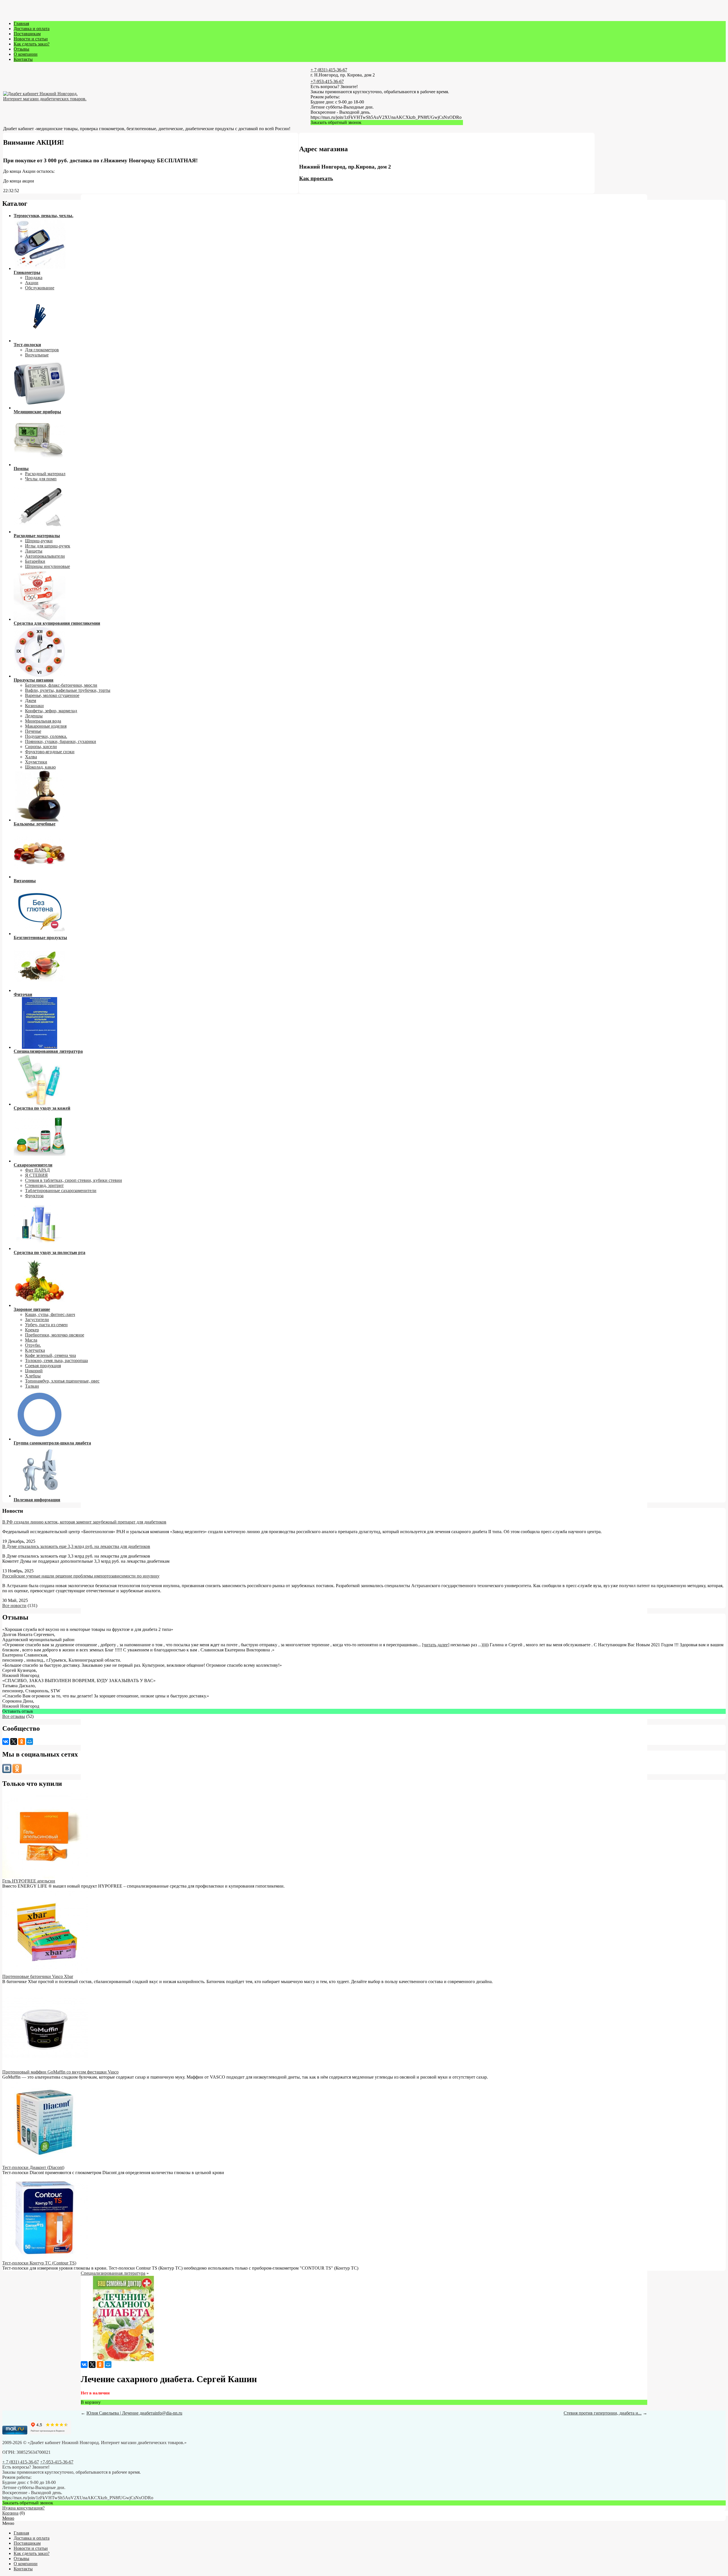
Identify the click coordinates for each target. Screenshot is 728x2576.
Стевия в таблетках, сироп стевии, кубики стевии (74, 1180)
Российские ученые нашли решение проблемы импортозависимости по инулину (81, 1576)
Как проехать (316, 178)
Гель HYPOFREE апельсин (29, 1881)
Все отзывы (14, 1716)
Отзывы (21, 49)
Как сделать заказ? (32, 44)
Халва (31, 757)
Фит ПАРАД (37, 1170)
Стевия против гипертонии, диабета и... (603, 2413)
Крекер (32, 1330)
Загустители (37, 1320)
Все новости (14, 1605)
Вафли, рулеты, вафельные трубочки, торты (68, 690)
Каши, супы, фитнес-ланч (50, 1314)
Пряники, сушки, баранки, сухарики (61, 741)
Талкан (32, 1386)
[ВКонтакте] (6, 1741)
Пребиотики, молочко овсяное (55, 1335)
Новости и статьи (31, 39)
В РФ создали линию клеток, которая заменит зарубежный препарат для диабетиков (84, 1522)
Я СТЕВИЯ (36, 1175)
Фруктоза (34, 1196)
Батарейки (35, 561)
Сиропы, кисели (41, 747)
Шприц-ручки (39, 541)
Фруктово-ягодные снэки (50, 752)
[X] (14, 1741)
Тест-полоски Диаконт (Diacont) (33, 2167)
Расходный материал (45, 474)
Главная (21, 23)
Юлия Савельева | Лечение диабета (121, 2413)
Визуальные (37, 355)
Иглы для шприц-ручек (48, 546)
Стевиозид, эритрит (44, 1185)
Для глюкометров (42, 350)
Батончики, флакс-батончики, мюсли (61, 685)
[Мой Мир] (30, 1741)
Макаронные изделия (46, 726)
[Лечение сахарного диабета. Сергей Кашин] (123, 2360)
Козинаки (34, 706)
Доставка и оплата (32, 29)
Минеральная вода (43, 721)
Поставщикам (27, 34)
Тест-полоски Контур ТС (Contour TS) (39, 2263)
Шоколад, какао (40, 767)
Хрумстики (36, 762)
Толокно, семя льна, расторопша (56, 1360)
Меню (8, 2518)
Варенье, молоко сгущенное (52, 695)
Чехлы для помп (41, 479)
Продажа (34, 278)
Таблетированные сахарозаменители (61, 1191)
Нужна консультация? (23, 2508)
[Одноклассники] (22, 1741)
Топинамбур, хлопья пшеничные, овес (62, 1381)
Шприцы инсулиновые (47, 566)
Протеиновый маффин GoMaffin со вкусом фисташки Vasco (60, 2072)
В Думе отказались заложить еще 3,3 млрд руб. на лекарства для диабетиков (76, 1546)
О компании (26, 54)
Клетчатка (35, 1350)
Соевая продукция (43, 1366)
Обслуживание (40, 288)
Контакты (23, 59)
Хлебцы (33, 1376)
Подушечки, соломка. (46, 736)
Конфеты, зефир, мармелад (51, 711)
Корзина (10, 2513)
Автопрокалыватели (45, 556)
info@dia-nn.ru (168, 2413)
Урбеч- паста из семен (46, 1325)
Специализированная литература (113, 2273)
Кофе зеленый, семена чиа (50, 1355)
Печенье (33, 731)
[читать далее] (436, 1645)
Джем (31, 700)
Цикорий (34, 1371)
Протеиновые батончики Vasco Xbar (38, 1976)
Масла (31, 1340)
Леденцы (34, 716)
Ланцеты (34, 551)
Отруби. (33, 1345)
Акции (32, 283)
